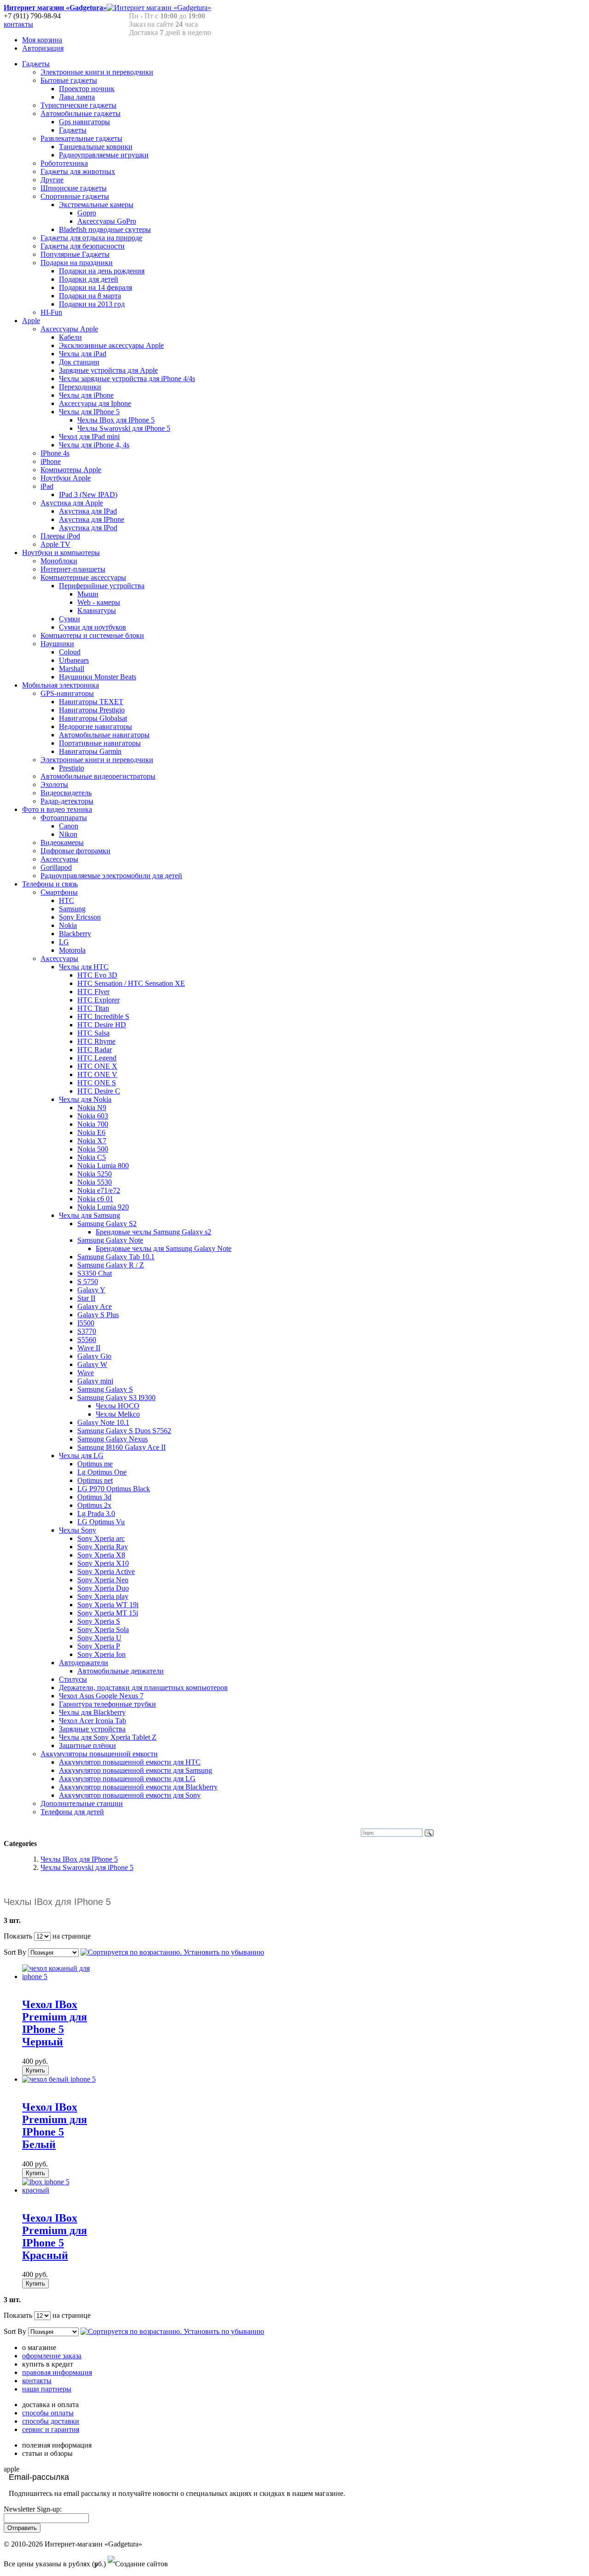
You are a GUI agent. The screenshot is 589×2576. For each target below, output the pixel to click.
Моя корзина (42, 40)
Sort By (15, 1952)
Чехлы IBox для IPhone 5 (79, 1859)
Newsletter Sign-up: (33, 2509)
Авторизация (43, 48)
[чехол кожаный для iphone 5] (60, 1977)
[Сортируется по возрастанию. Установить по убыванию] (172, 1952)
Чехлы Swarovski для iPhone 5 (87, 1867)
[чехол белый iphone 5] (59, 2079)
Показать (18, 1936)
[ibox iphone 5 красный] (60, 2190)
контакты (18, 24)
